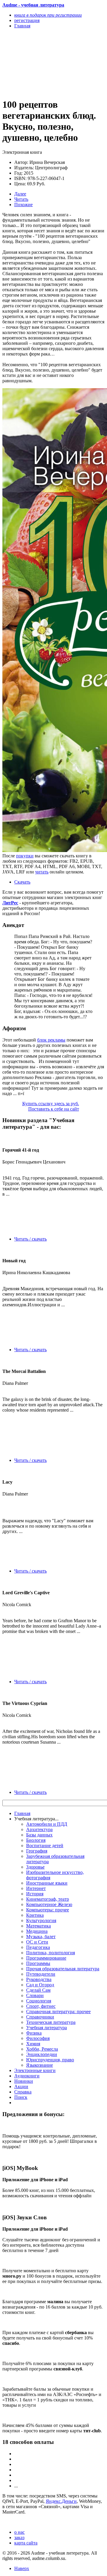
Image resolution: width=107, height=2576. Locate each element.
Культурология (41, 1920)
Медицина (37, 1931)
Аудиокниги (27, 2076)
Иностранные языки (47, 1883)
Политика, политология (51, 1953)
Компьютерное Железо (49, 1904)
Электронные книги (35, 2070)
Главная (22, 1813)
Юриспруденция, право (50, 2060)
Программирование (46, 1958)
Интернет (36, 1888)
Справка (23, 2092)
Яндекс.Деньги (61, 2501)
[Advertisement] (38, 63)
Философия (38, 2038)
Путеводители (41, 1974)
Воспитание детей (45, 1846)
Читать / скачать (30, 1239)
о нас (19, 2532)
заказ (19, 2537)
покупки (25, 856)
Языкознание (40, 2065)
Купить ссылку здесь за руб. (51, 1104)
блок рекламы (51, 1040)
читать (42, 872)
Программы (38, 1963)
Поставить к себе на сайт (54, 1109)
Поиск (21, 2097)
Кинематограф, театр (48, 1899)
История (35, 1894)
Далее (20, 194)
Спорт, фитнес (41, 2006)
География (37, 1851)
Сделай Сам (38, 1990)
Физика (34, 2033)
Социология (39, 2001)
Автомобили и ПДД (47, 1824)
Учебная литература (47, 2028)
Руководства (39, 1979)
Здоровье (35, 1867)
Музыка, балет (41, 1937)
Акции (21, 2086)
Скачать (22, 882)
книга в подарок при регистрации (48, 15)
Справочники (40, 2017)
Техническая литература (51, 2022)
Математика (38, 1926)
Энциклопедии (42, 2054)
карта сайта (26, 2543)
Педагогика (38, 1947)
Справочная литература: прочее (58, 2012)
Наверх (22, 2568)
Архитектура (39, 1829)
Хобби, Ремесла (42, 2049)
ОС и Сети (37, 1942)
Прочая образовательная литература (63, 1969)
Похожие (23, 205)
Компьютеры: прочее (48, 1910)
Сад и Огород (40, 1985)
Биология (36, 1840)
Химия (33, 2044)
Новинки (24, 2081)
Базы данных (39, 1835)
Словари (35, 1995)
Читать (21, 199)
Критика (35, 1915)
